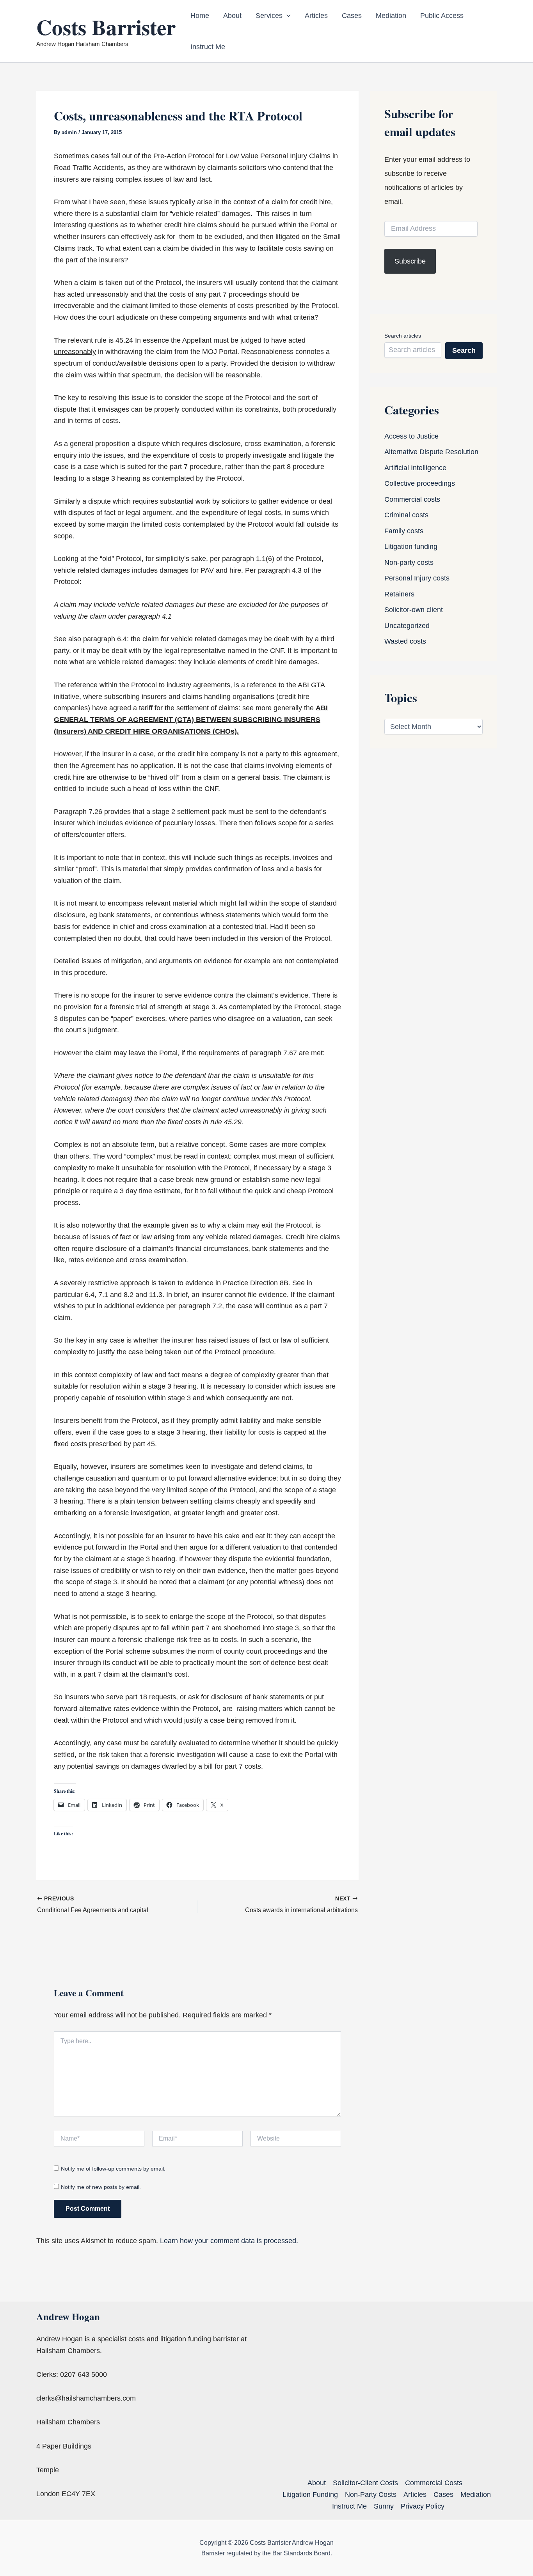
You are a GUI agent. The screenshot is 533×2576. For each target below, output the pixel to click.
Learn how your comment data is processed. (229, 2241)
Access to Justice (411, 436)
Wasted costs (405, 641)
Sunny (384, 2506)
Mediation (391, 16)
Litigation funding (411, 547)
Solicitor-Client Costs (365, 2483)
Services (269, 16)
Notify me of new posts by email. (101, 2187)
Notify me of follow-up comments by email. (113, 2169)
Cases (352, 16)
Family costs (404, 531)
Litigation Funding (310, 2495)
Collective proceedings (420, 483)
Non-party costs (409, 563)
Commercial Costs (434, 2483)
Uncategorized (407, 626)
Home (200, 16)
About (232, 16)
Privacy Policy (423, 2506)
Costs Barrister (106, 27)
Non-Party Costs (371, 2495)
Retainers (399, 594)
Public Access (442, 16)
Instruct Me (208, 47)
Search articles (403, 336)
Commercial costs (412, 499)
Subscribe (410, 261)
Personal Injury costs (417, 578)
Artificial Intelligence (415, 468)
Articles (316, 16)
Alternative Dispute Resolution (431, 452)
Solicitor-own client (414, 610)
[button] (287, 16)
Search (464, 350)
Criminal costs (406, 515)
